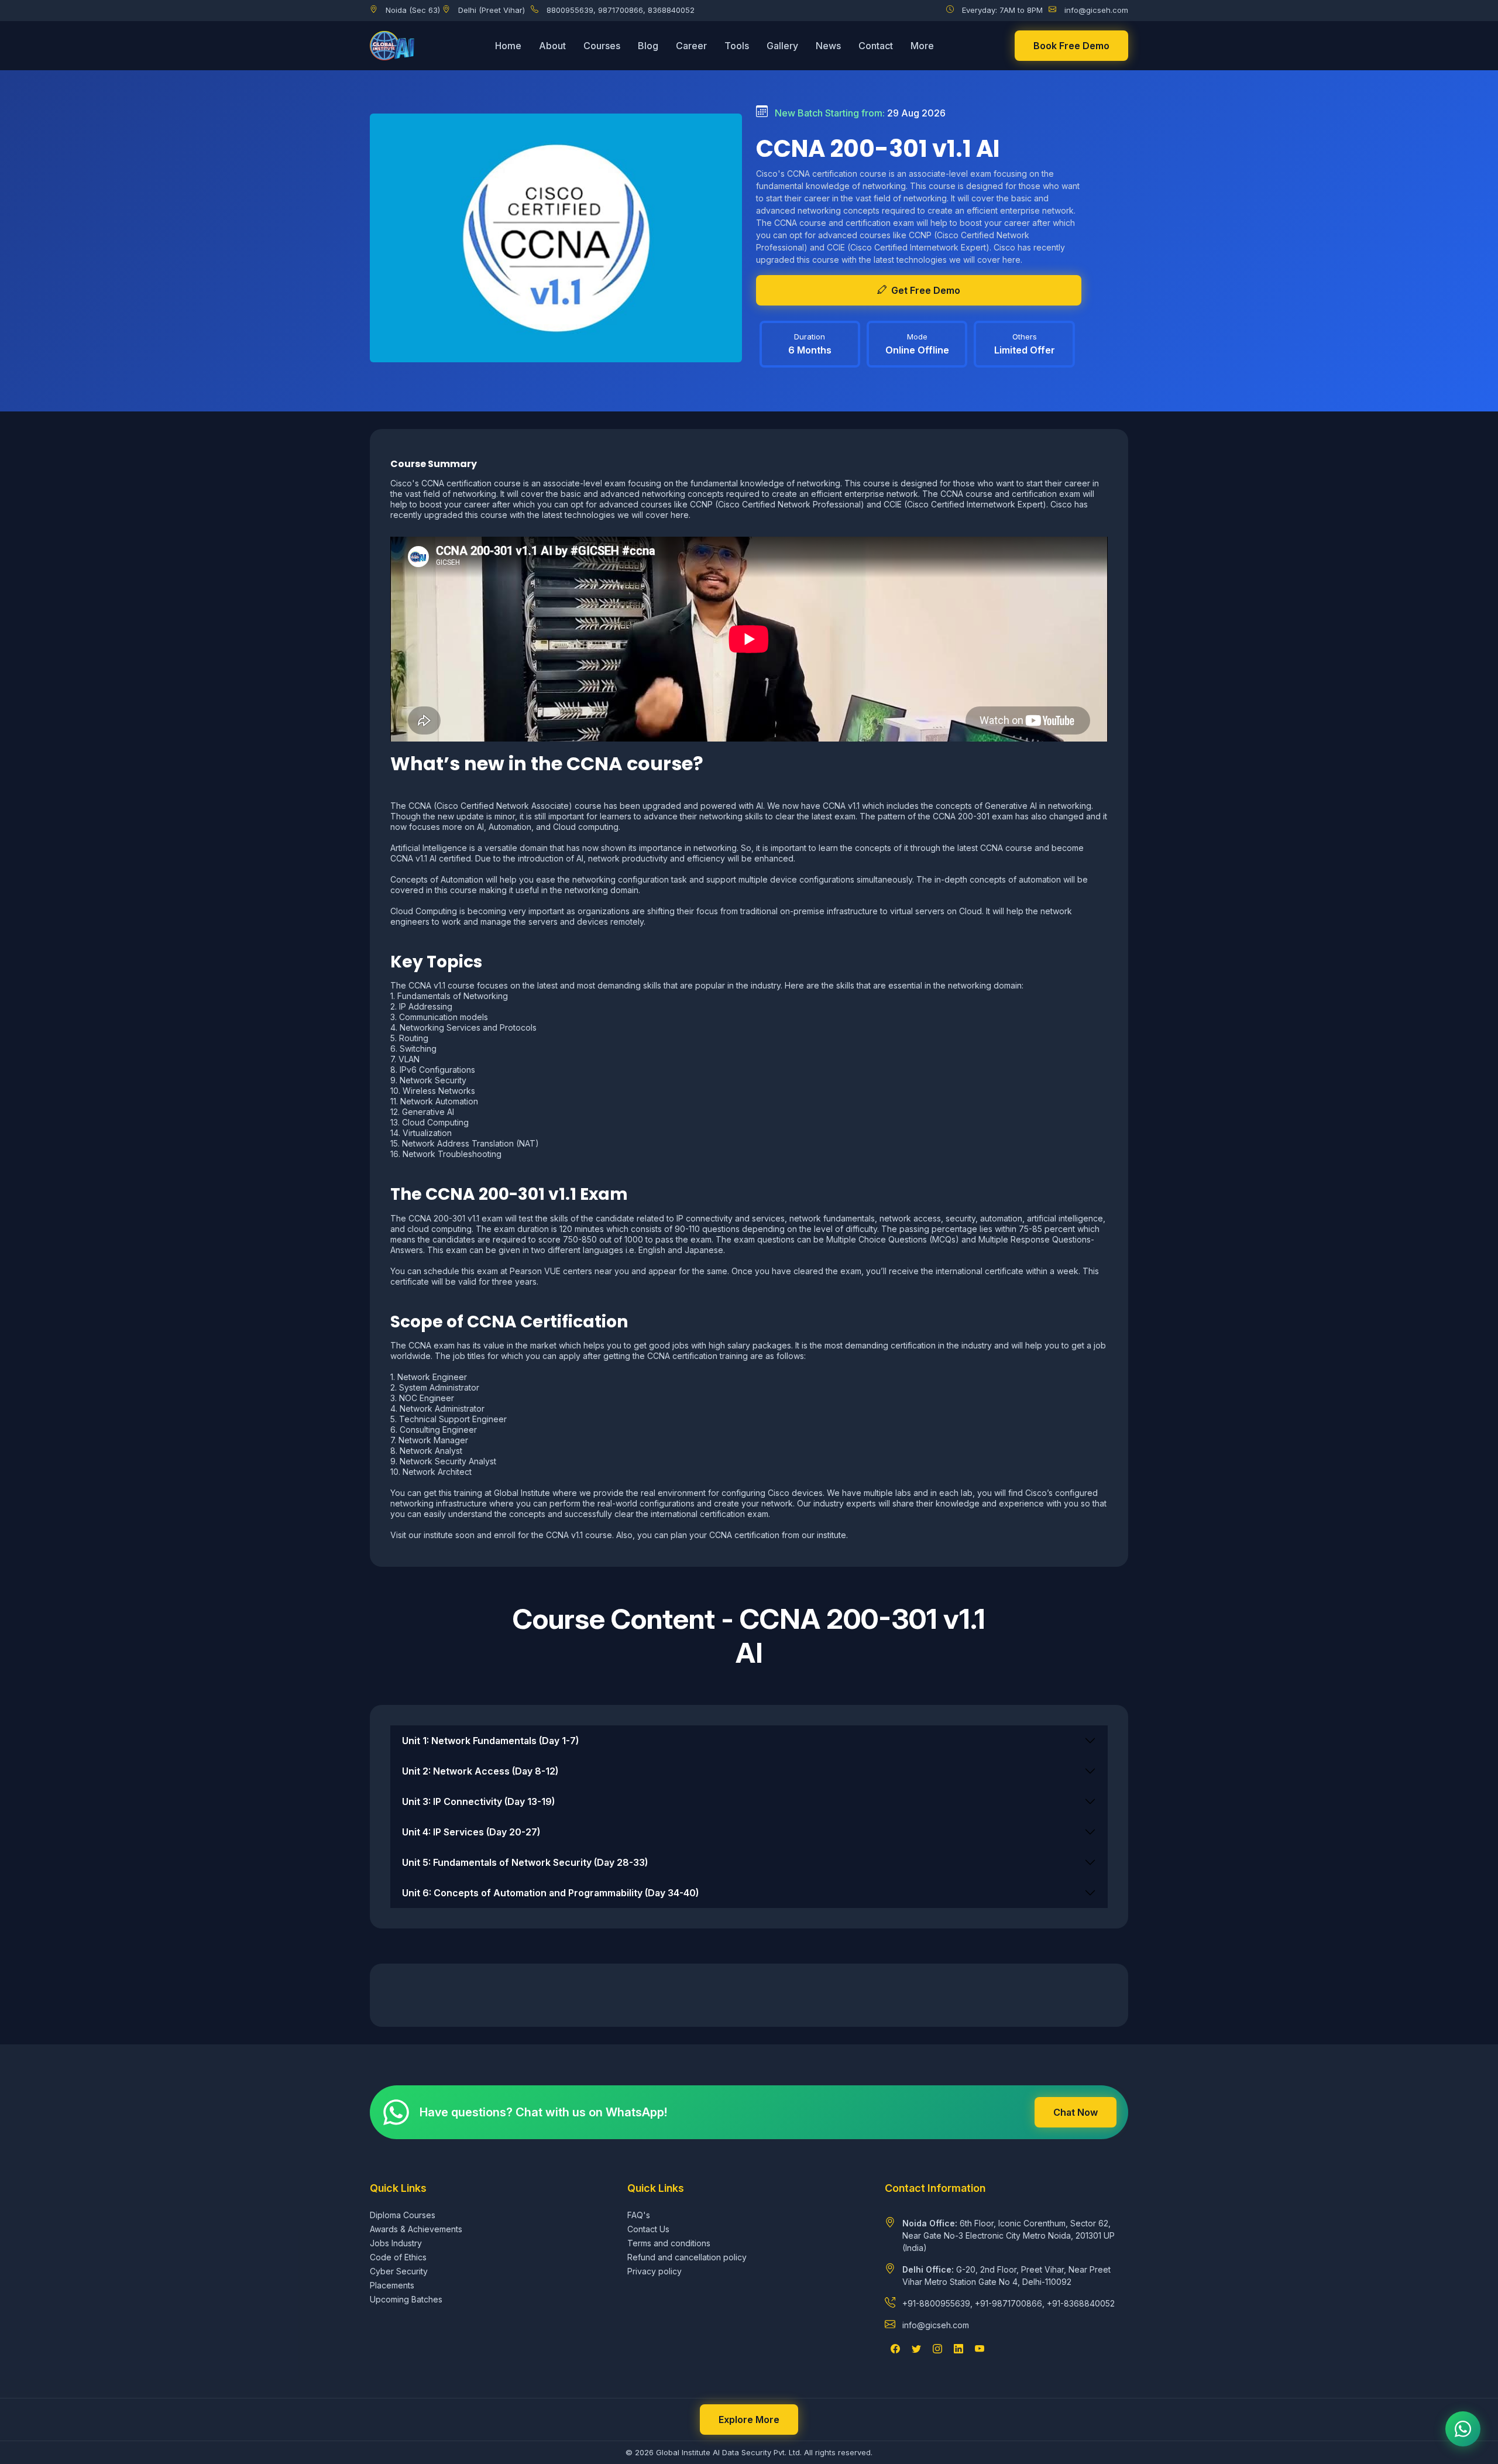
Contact (876, 46)
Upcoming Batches (406, 2299)
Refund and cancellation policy (687, 2257)
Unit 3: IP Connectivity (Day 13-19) (478, 1801)
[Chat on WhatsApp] (1463, 2429)
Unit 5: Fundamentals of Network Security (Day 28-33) (525, 1862)
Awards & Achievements (416, 2229)
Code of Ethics (398, 2257)
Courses (602, 46)
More (922, 46)
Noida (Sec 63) (413, 10)
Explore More (749, 2420)
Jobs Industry (396, 2243)
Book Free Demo (1071, 46)
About (552, 46)
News (828, 46)
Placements (392, 2285)
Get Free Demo (926, 290)
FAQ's (639, 2215)
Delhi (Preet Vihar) (492, 10)
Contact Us (648, 2229)
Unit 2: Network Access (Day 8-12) (480, 1771)
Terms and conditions (669, 2243)
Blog (648, 46)
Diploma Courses (403, 2215)
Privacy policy (654, 2271)
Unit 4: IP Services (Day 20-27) (471, 1832)
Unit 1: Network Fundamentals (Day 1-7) (490, 1741)
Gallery (782, 46)
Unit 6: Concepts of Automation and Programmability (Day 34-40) (550, 1893)
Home (508, 46)
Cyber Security (399, 2271)
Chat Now (1076, 2112)
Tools (737, 46)
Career (691, 46)
